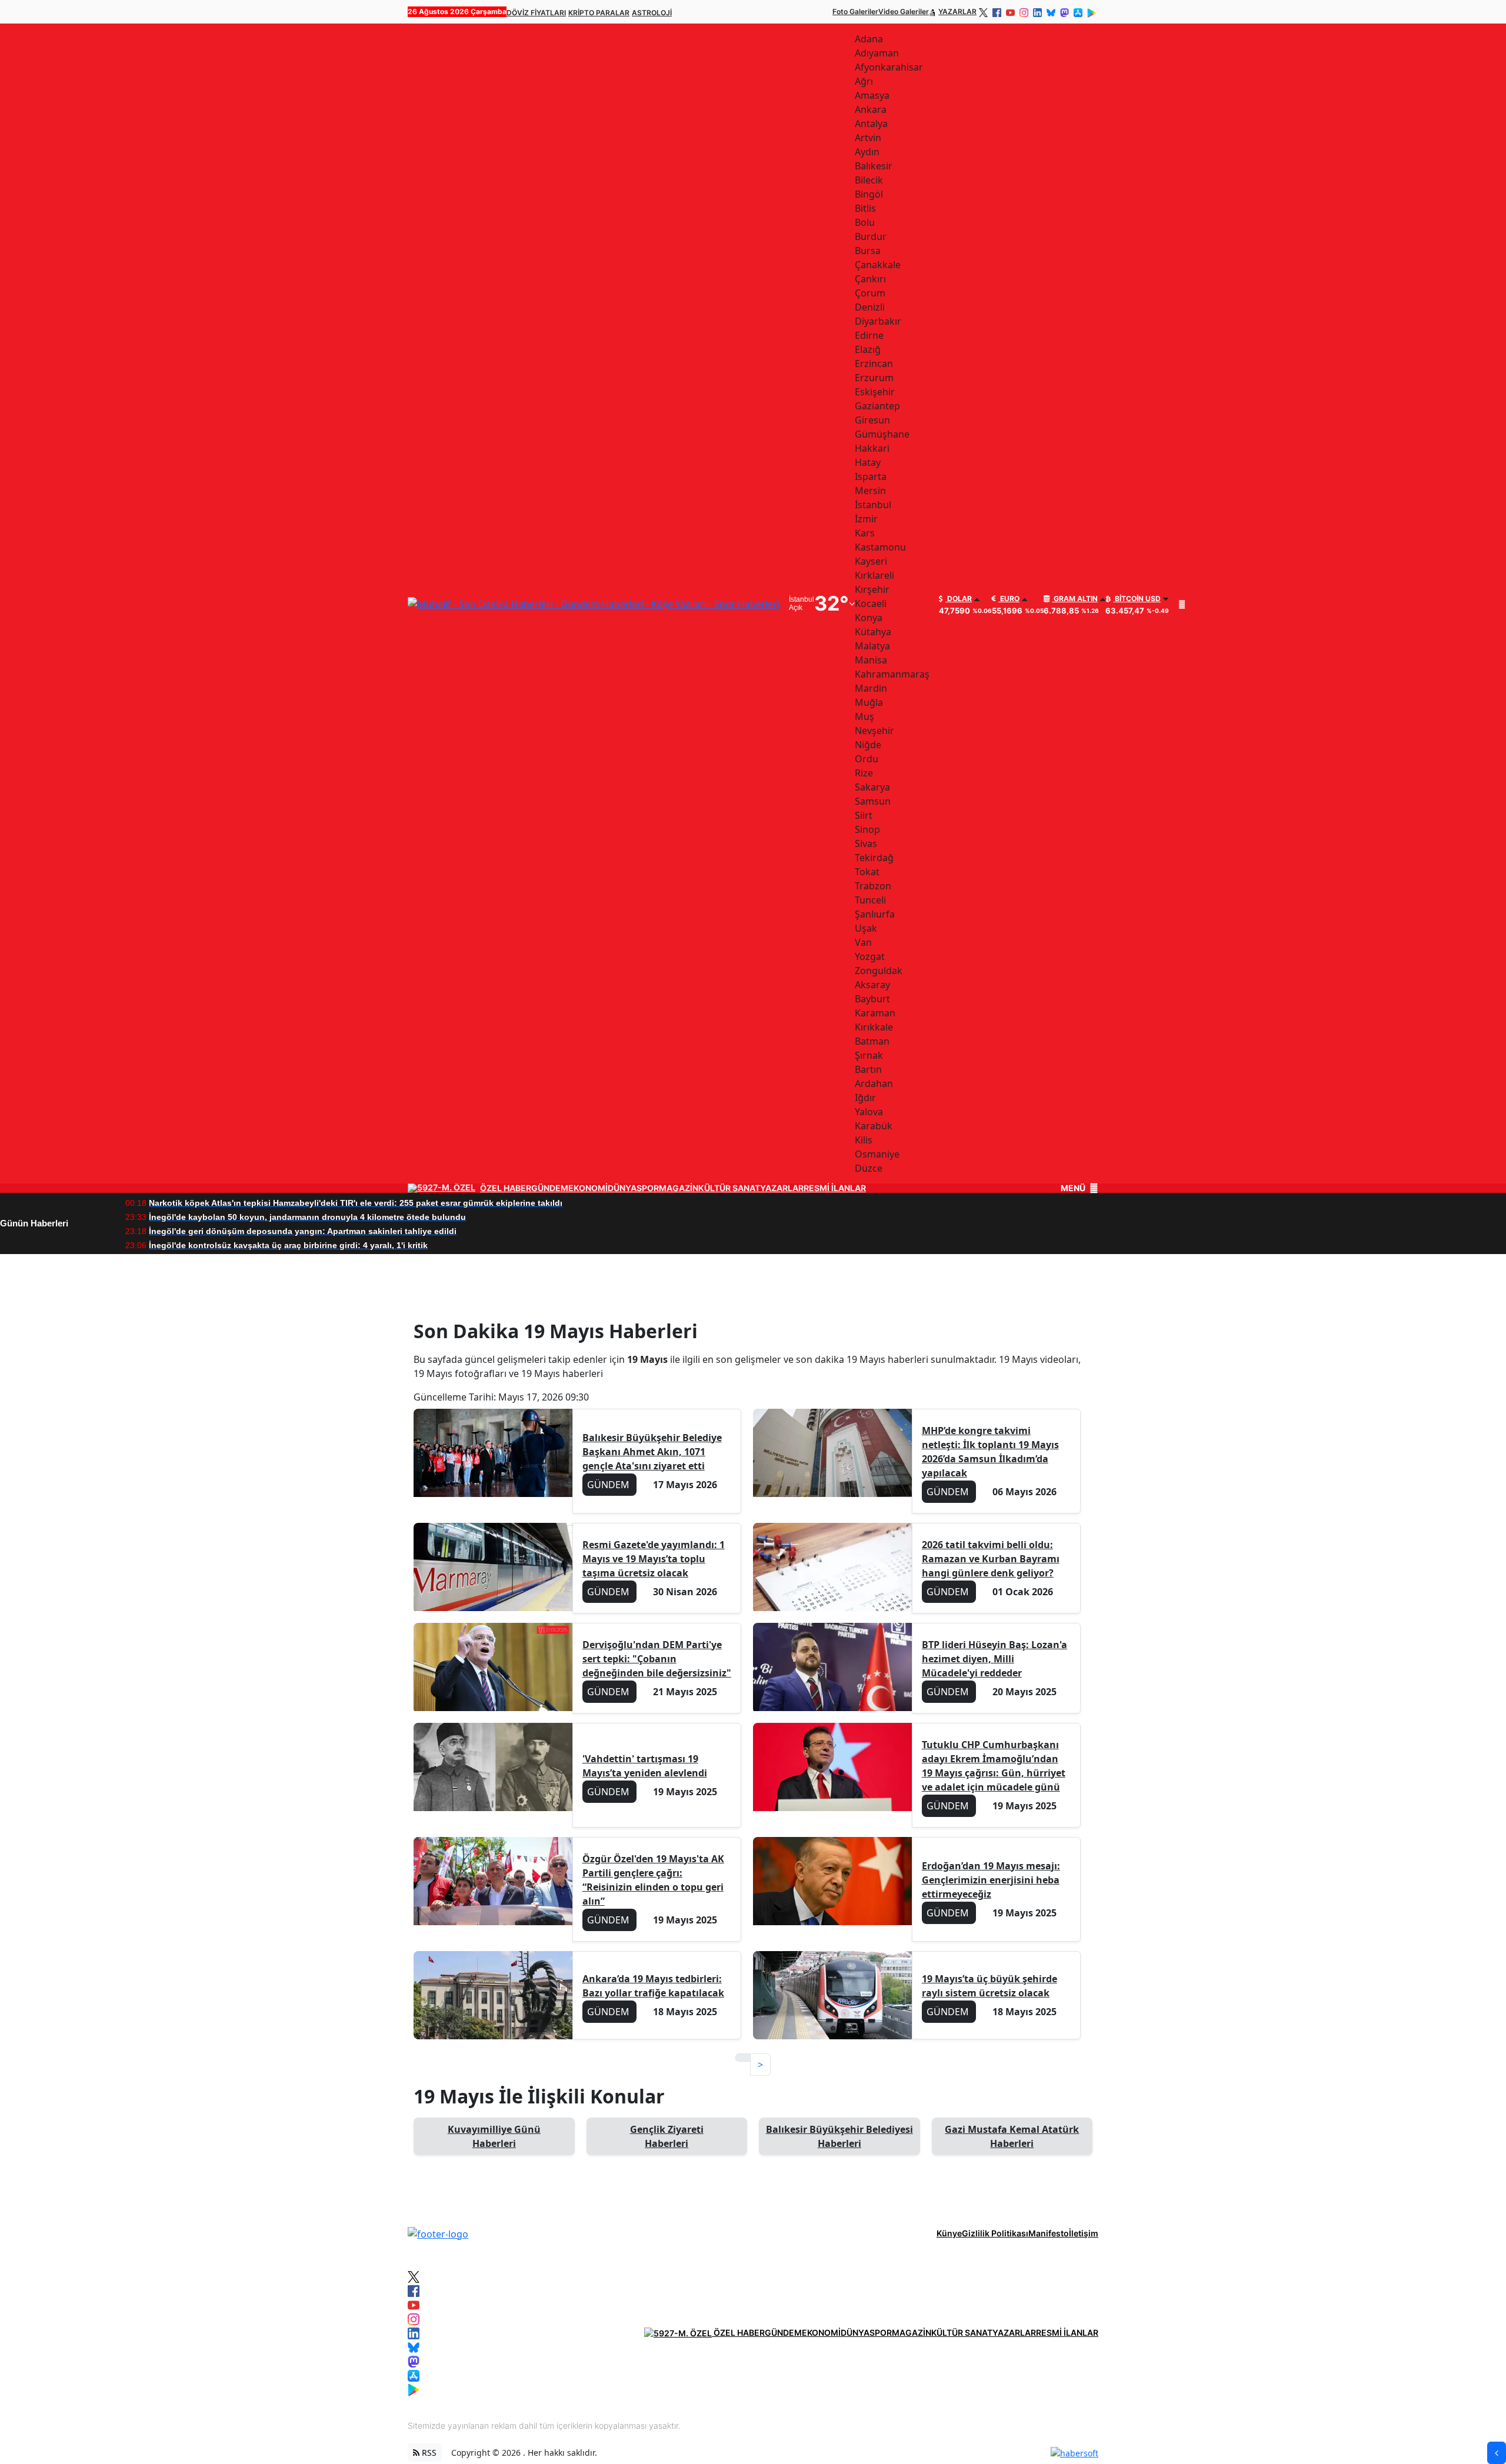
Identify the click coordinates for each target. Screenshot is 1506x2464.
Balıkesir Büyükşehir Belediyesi (839, 2136)
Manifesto (1049, 2233)
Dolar (959, 599)
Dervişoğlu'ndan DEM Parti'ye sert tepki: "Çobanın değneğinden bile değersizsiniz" (657, 1659)
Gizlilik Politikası (995, 2233)
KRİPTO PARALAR (599, 13)
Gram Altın (1075, 599)
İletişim (1084, 2233)
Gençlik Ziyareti (667, 2136)
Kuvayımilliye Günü (494, 2136)
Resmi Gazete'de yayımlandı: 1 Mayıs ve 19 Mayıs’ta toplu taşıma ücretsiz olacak (654, 1559)
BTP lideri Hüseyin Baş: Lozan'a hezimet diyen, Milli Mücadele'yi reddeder (994, 1659)
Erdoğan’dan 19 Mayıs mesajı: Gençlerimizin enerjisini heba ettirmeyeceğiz (991, 1880)
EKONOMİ (588, 1188)
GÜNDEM (550, 1188)
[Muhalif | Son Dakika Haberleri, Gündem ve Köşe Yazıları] (438, 2233)
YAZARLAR (957, 11)
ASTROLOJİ (652, 13)
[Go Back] (1497, 2453)
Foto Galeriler (855, 11)
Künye (949, 2233)
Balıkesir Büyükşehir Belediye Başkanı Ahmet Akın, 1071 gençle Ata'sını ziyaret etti (652, 1452)
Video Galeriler (904, 11)
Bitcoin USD (1137, 599)
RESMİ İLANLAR (835, 1188)
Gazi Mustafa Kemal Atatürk (1012, 2136)
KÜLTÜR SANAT (729, 1188)
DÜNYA (622, 1188)
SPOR (648, 1188)
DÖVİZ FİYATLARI (536, 13)
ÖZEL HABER (506, 1188)
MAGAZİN (679, 1188)
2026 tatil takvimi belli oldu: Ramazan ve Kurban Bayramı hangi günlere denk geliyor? (991, 1559)
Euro (1009, 599)
